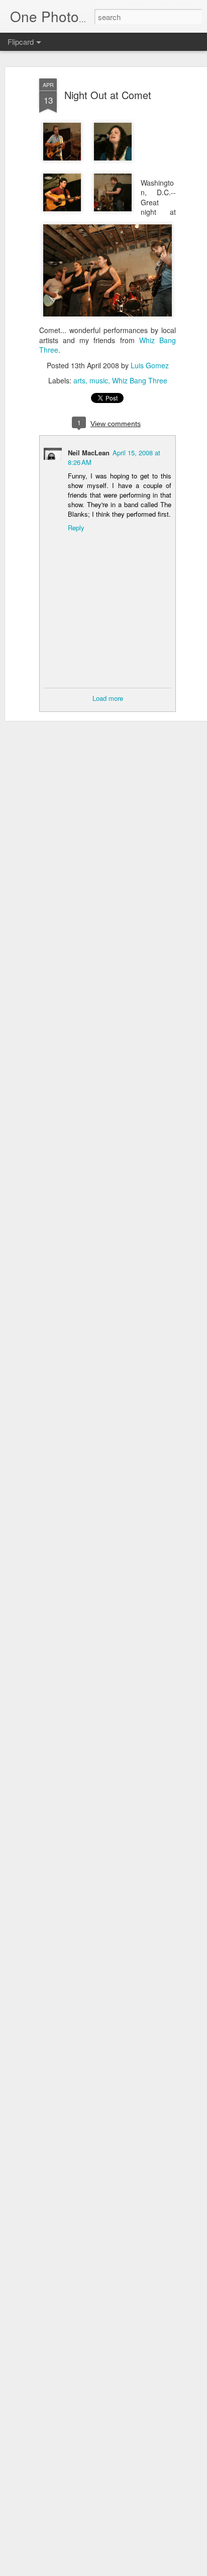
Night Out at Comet (108, 95)
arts (79, 380)
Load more (108, 698)
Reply (76, 528)
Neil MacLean (89, 453)
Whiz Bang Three (140, 380)
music (99, 380)
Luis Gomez (150, 365)
